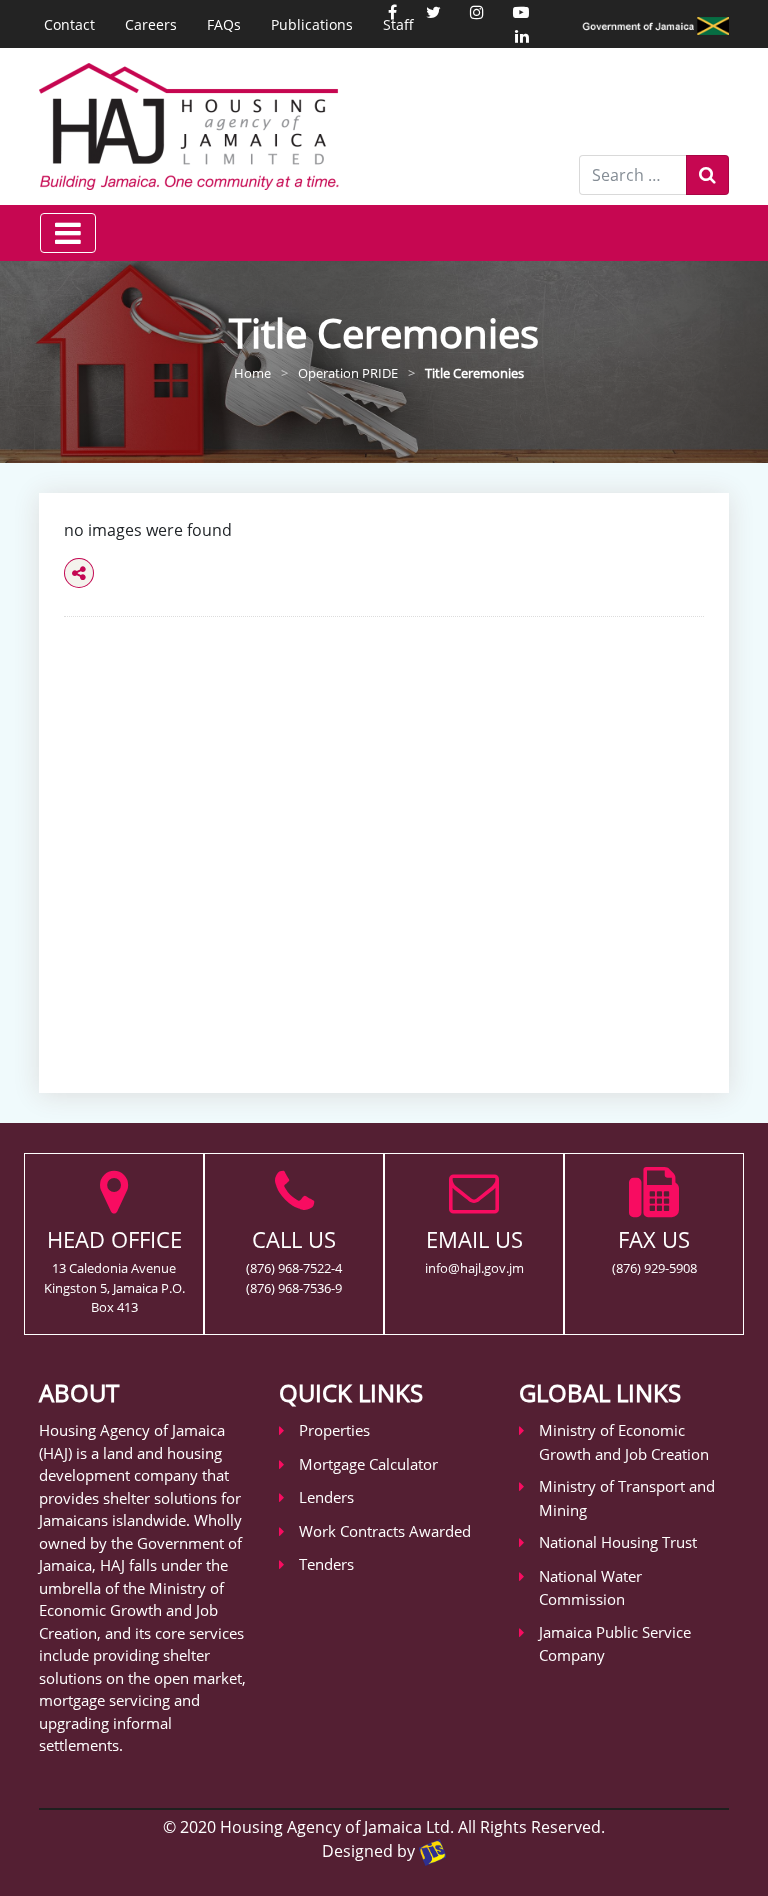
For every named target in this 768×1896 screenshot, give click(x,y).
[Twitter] (433, 12)
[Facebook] (392, 12)
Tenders (326, 1564)
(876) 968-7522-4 (294, 1268)
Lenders (326, 1497)
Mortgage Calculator (368, 1464)
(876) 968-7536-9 (294, 1288)
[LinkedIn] (522, 36)
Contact (69, 24)
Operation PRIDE (348, 373)
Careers (151, 24)
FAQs (224, 24)
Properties (334, 1430)
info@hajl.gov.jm (474, 1268)
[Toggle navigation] (68, 233)
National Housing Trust (618, 1542)
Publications (312, 24)
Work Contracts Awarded (385, 1531)
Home (252, 373)
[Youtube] (521, 12)
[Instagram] (477, 12)
